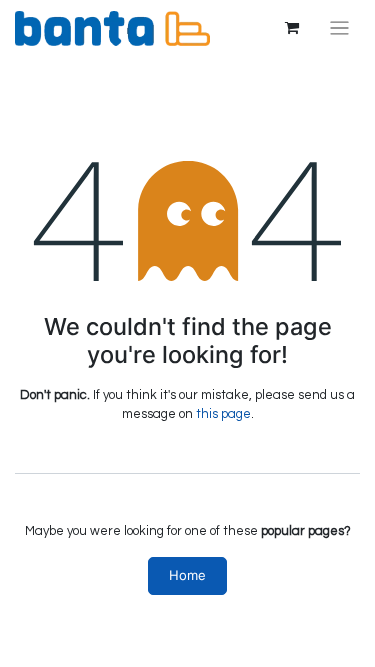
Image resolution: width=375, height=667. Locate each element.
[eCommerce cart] (292, 28)
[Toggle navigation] (339, 28)
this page (223, 414)
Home (187, 575)
